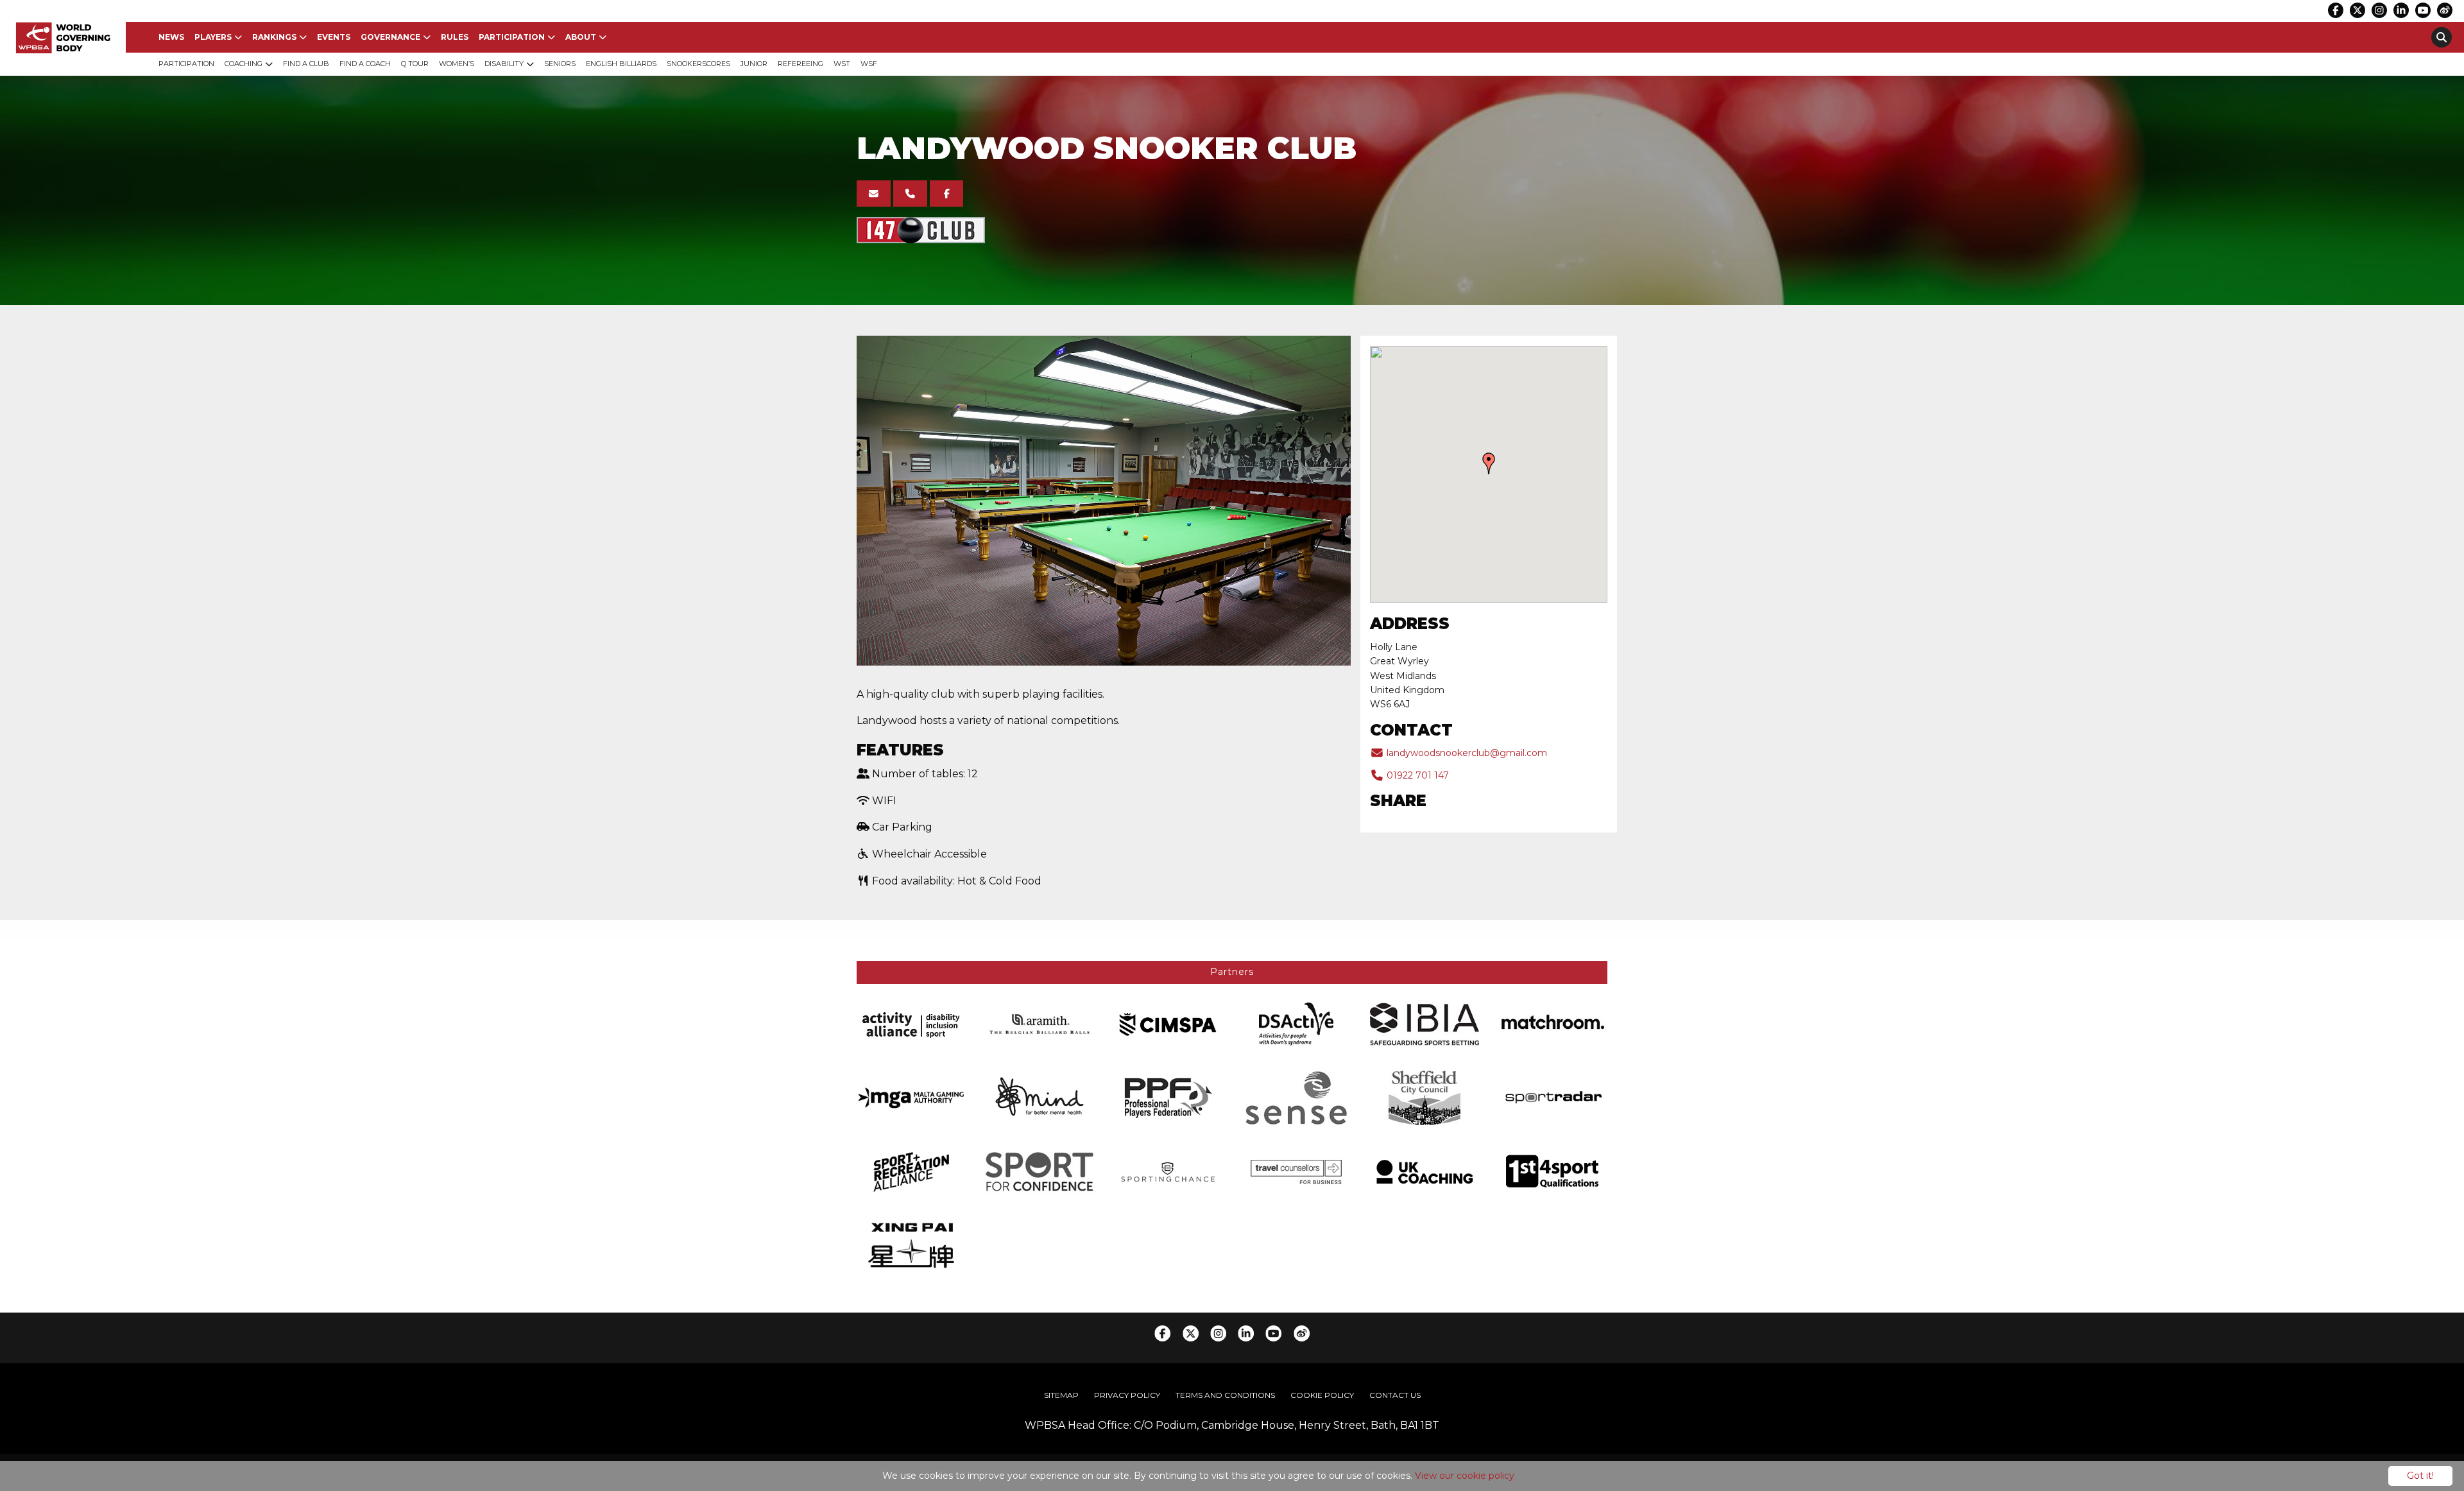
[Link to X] (2357, 10)
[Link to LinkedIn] (2401, 10)
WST (842, 64)
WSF (869, 64)
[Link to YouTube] (2423, 10)
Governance (390, 37)
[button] (1489, 463)
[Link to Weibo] (2445, 10)
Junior (754, 64)
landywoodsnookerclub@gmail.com (1466, 753)
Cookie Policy (1322, 1395)
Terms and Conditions (1225, 1395)
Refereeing (800, 64)
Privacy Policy (1127, 1395)
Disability (504, 64)
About (581, 37)
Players (213, 37)
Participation (512, 37)
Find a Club (306, 64)
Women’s (457, 64)
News (171, 37)
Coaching (244, 64)
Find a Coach (365, 64)
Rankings (274, 37)
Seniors (560, 64)
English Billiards (621, 64)
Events (334, 37)
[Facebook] (947, 194)
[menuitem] (171, 37)
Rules (455, 37)
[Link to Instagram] (2379, 10)
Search (2442, 37)
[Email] (874, 194)
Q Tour (415, 64)
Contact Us (1395, 1395)
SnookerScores (698, 64)
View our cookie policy (1465, 1476)
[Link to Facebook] (2336, 10)
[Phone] (910, 194)
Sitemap (1061, 1395)
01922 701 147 (1416, 775)
